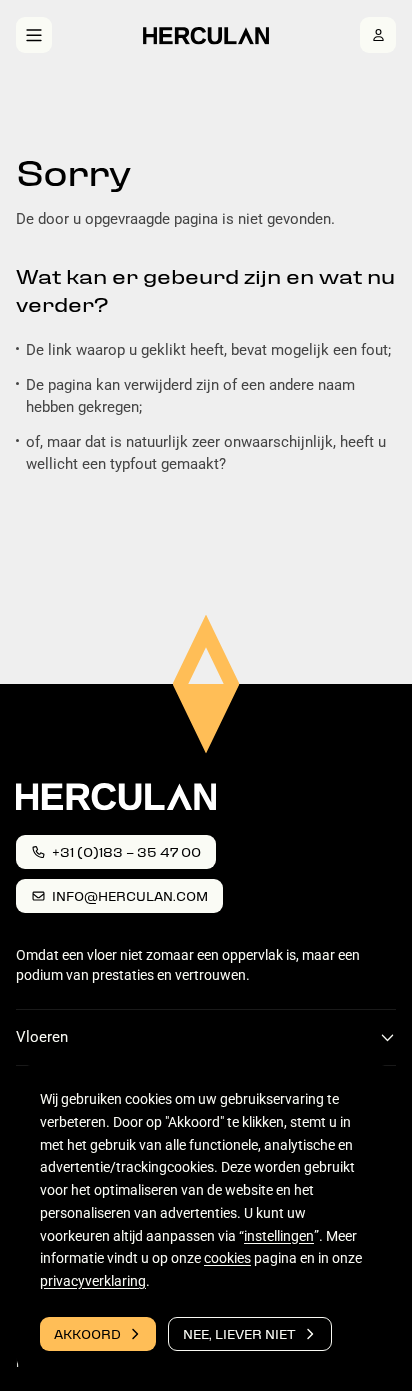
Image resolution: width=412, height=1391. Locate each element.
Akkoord (87, 1333)
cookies (227, 1259)
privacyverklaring (93, 1281)
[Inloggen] (378, 35)
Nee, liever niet (239, 1333)
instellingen (279, 1236)
